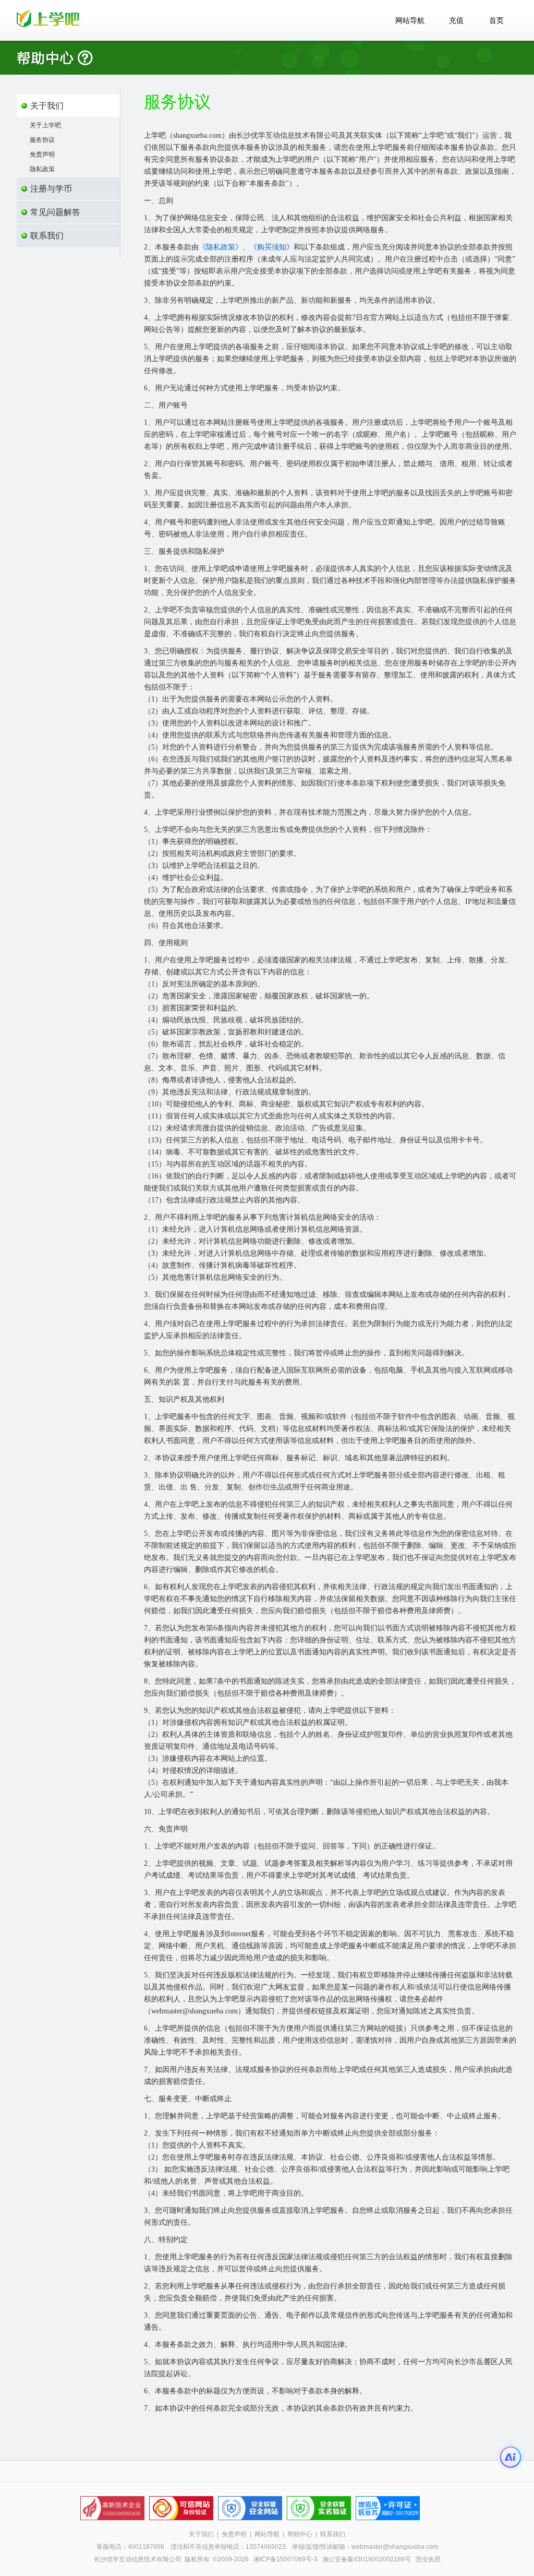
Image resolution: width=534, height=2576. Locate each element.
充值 (456, 21)
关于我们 (201, 2534)
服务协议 (42, 140)
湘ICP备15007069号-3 (286, 2559)
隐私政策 (42, 169)
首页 (496, 21)
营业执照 (428, 2559)
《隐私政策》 (221, 247)
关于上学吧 (45, 125)
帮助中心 (300, 2534)
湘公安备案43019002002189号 (367, 2559)
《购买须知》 (272, 247)
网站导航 (410, 21)
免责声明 (42, 154)
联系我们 (333, 2534)
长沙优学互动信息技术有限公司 (138, 2559)
